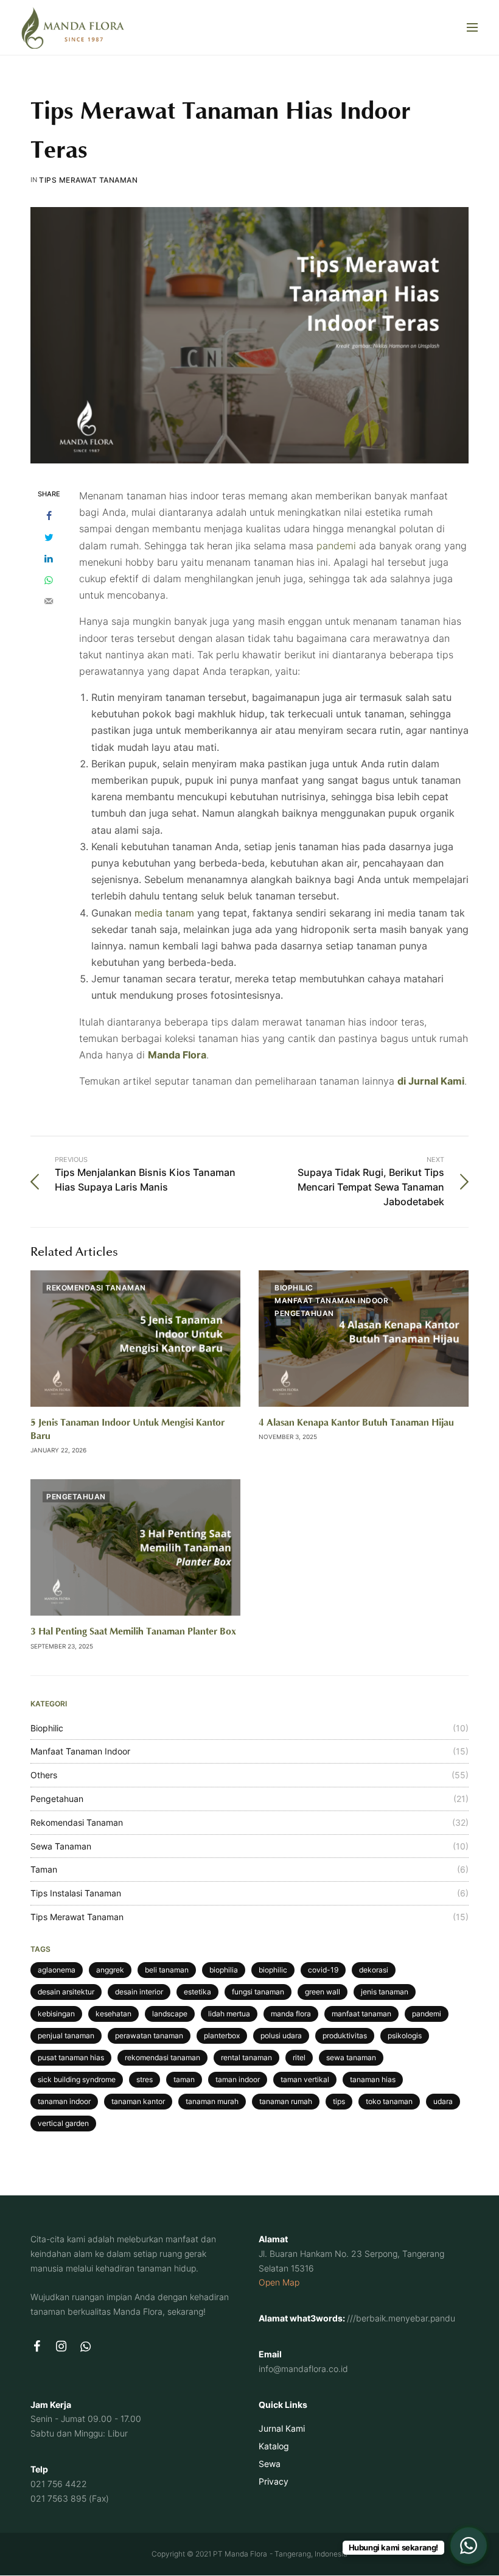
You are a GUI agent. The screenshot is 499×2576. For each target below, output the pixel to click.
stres (145, 2079)
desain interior (139, 1992)
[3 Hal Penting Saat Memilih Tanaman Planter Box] (135, 1547)
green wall (323, 1992)
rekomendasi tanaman (162, 2057)
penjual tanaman (66, 2036)
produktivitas (345, 2036)
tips (339, 2101)
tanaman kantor (138, 2101)
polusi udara (281, 2036)
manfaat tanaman (361, 2014)
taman (184, 2079)
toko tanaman (389, 2101)
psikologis (405, 2036)
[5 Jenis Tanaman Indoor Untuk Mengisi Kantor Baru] (135, 1339)
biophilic (273, 1970)
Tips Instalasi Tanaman (76, 1893)
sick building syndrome (77, 2079)
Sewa (270, 2464)
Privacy (274, 2481)
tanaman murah (212, 2101)
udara (443, 2101)
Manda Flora (177, 1055)
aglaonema (57, 1970)
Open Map (279, 2282)
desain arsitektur (66, 1992)
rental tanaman (246, 2057)
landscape (170, 2014)
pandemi (336, 546)
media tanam (164, 913)
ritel (299, 2057)
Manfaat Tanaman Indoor (331, 1300)
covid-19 (323, 1970)
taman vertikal (305, 2079)
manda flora (291, 2014)
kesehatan (113, 2014)
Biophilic (294, 1288)
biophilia (224, 1970)
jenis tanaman (385, 1992)
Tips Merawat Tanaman (88, 180)
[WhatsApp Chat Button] (469, 2546)
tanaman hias (373, 2079)
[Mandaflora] (73, 27)
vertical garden (63, 2123)
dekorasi (374, 1970)
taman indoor (238, 2079)
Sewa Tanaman (61, 1846)
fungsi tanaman (258, 1992)
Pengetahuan (304, 1313)
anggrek (110, 1970)
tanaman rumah (286, 2101)
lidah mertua (229, 2014)
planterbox (222, 2036)
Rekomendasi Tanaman (96, 1288)
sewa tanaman (351, 2057)
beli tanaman (167, 1970)
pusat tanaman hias (71, 2057)
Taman (44, 1869)
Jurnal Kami (282, 2428)
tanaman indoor (64, 2101)
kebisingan (56, 2014)
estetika (197, 1992)
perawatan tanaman (149, 2036)
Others (44, 1775)
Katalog (274, 2446)
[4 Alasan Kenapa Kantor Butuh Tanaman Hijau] (364, 1339)
